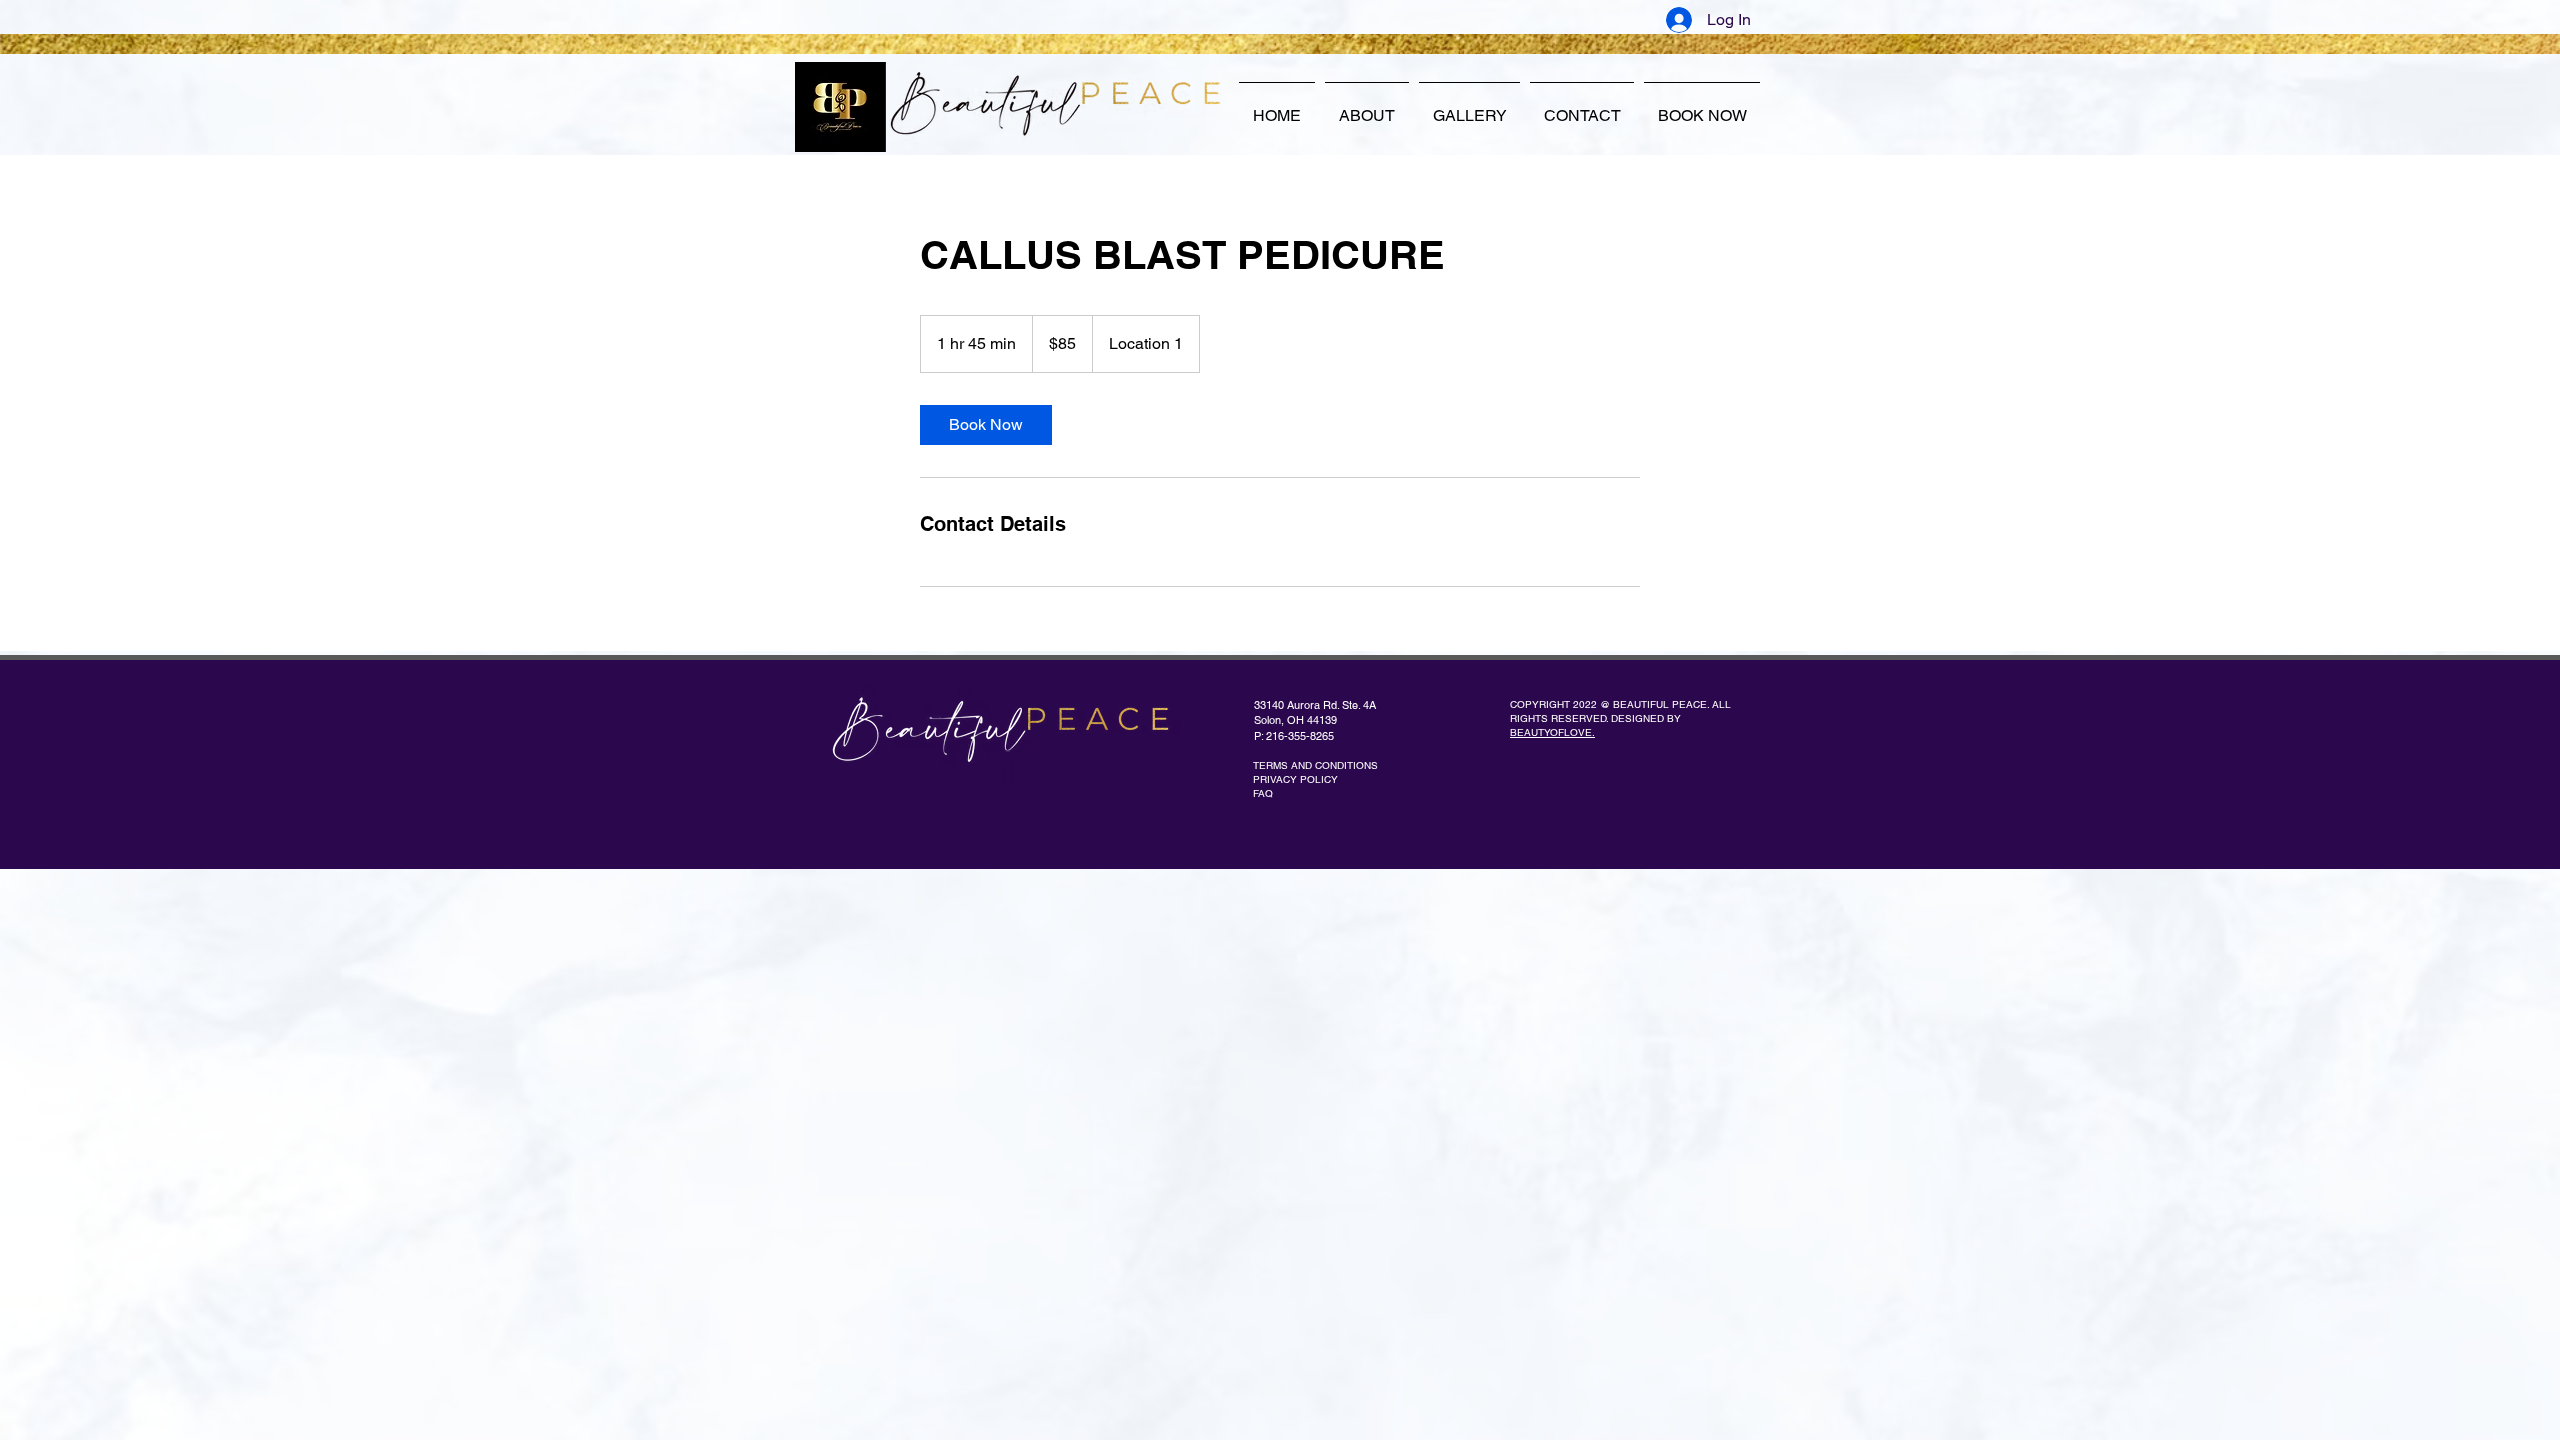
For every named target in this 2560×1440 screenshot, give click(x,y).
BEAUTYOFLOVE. (1552, 732)
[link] (986, 425)
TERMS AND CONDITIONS (1315, 765)
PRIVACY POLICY (1295, 779)
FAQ (1263, 793)
